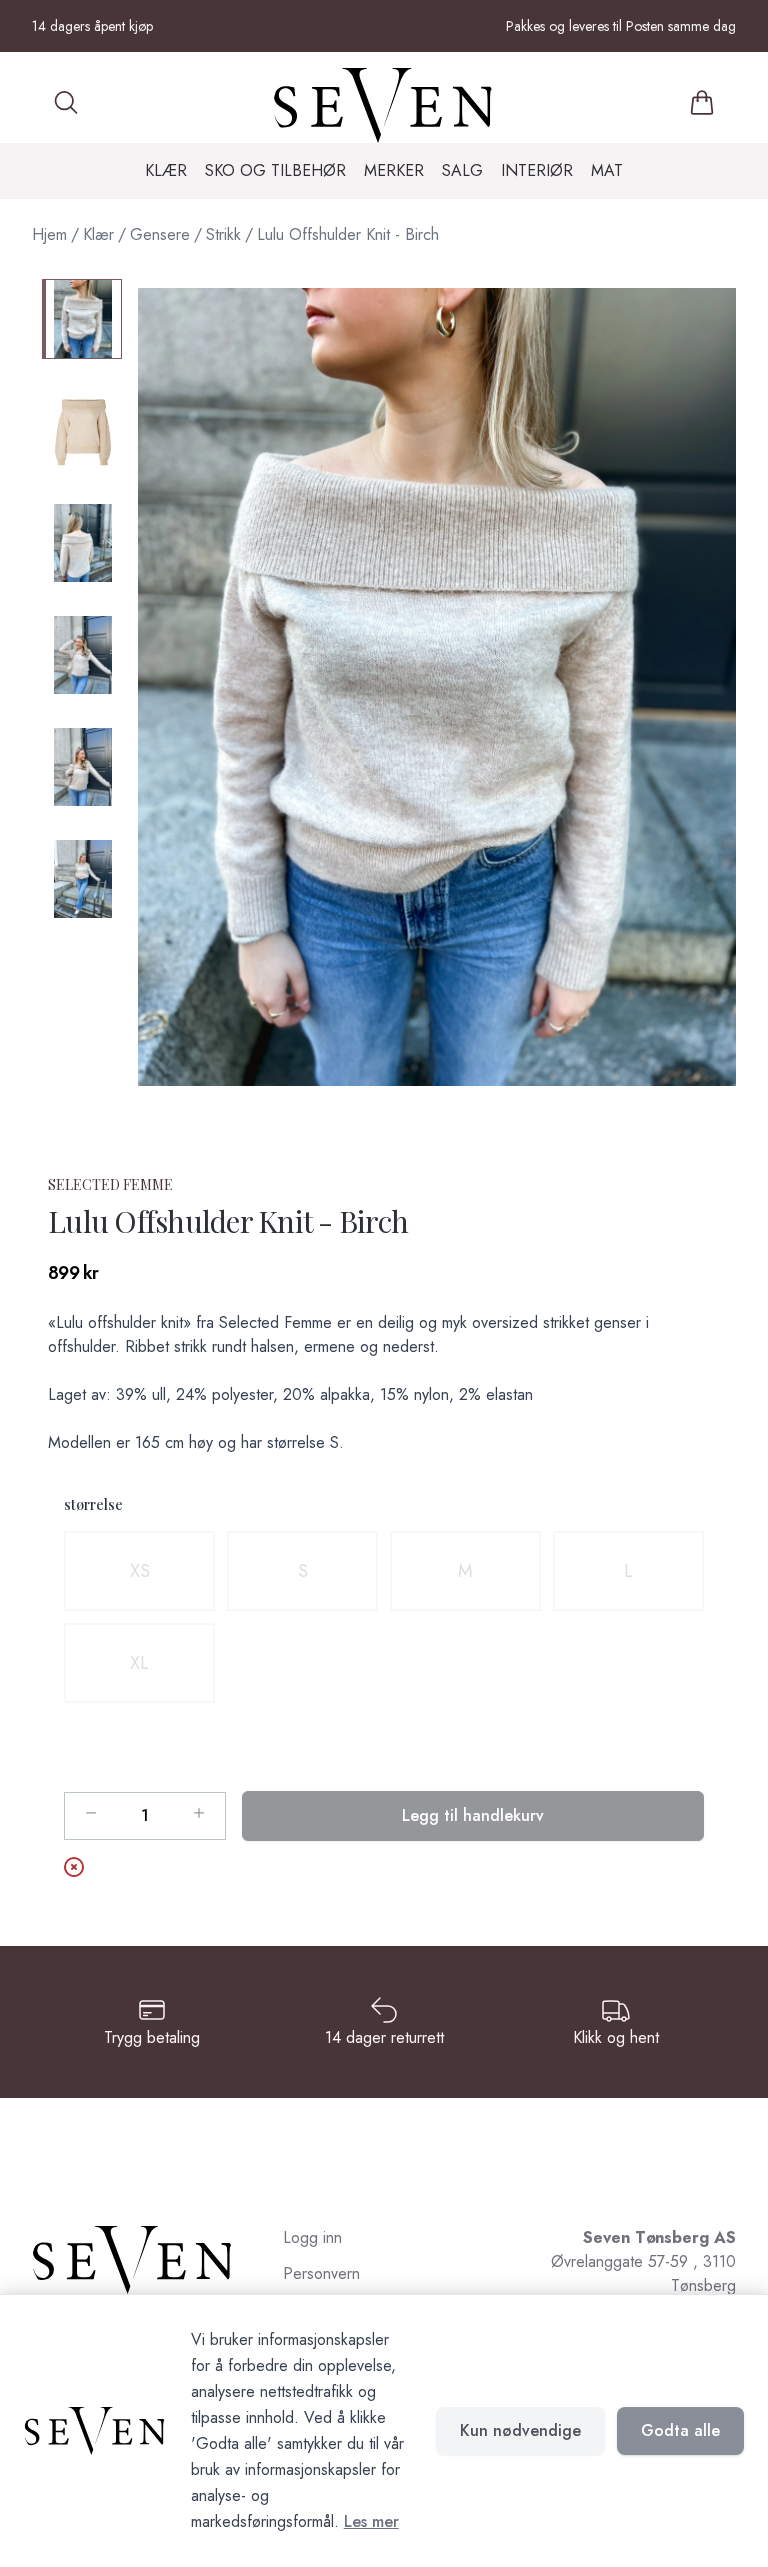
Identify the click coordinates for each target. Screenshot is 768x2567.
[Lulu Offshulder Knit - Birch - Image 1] (82, 319)
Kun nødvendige (520, 2430)
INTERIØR (537, 170)
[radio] (139, 1571)
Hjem (49, 234)
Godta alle (680, 2430)
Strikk (223, 234)
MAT (607, 170)
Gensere (160, 234)
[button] (437, 687)
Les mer (371, 2521)
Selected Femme (110, 1184)
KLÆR (166, 170)
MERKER (394, 170)
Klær (98, 234)
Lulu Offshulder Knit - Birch (348, 234)
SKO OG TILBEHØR (275, 170)
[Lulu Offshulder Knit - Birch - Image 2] (82, 431)
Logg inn (312, 2237)
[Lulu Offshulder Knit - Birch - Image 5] (82, 767)
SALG (462, 170)
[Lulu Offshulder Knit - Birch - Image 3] (82, 543)
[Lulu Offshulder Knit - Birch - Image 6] (82, 879)
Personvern (321, 2273)
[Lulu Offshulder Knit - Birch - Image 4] (82, 655)
